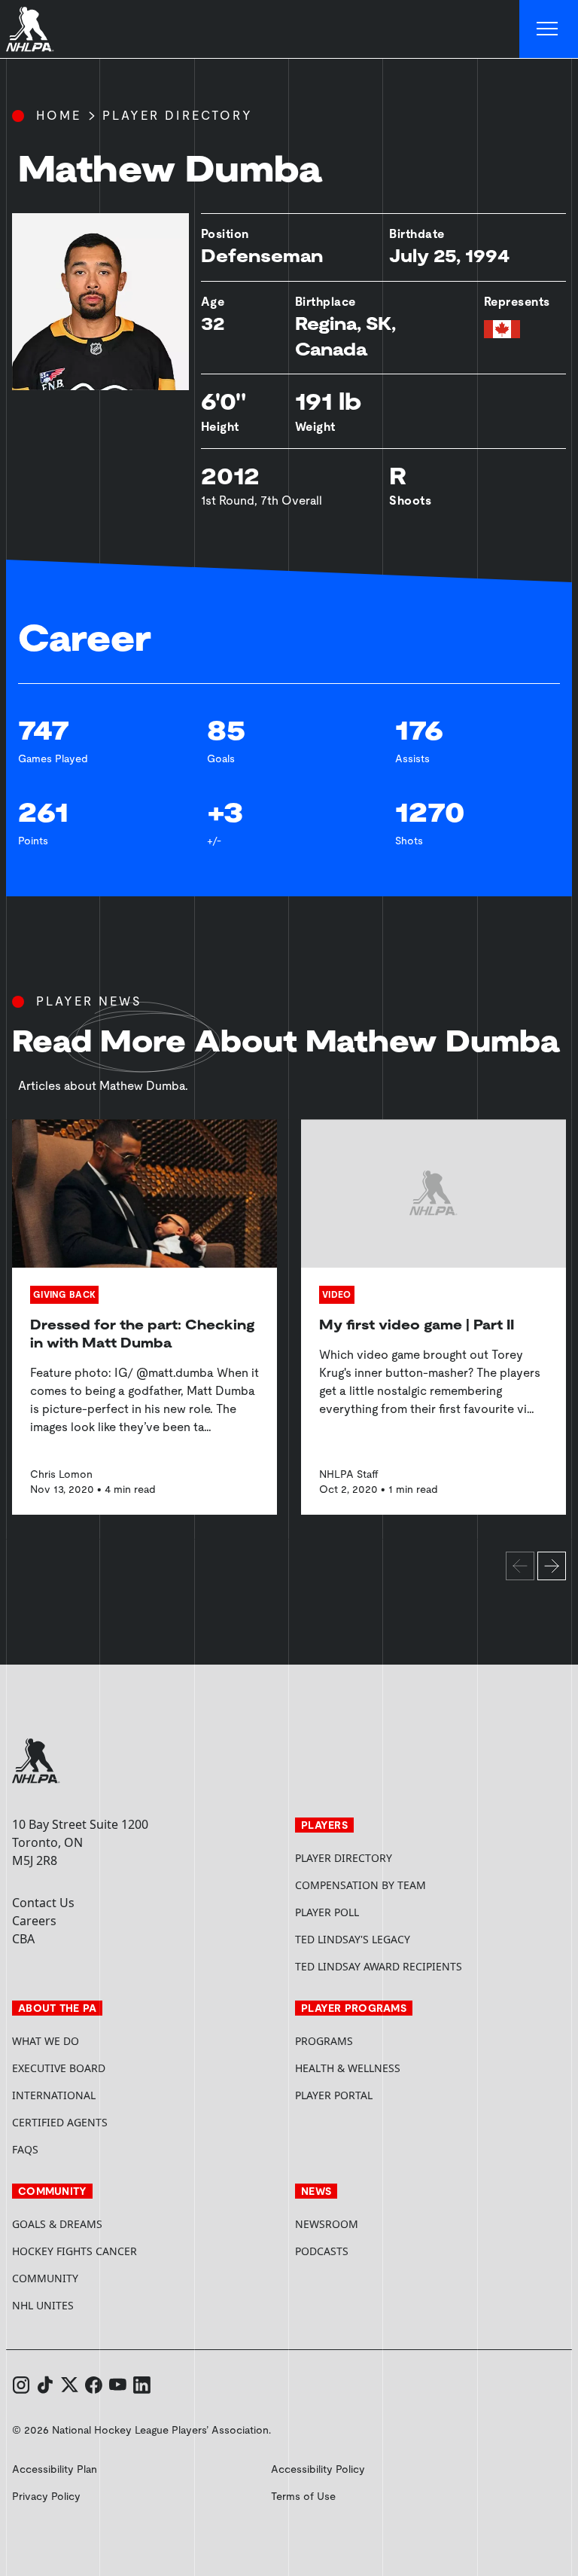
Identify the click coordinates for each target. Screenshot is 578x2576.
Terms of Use (303, 2496)
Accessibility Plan (55, 2469)
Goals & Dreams (57, 2224)
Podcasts (322, 2251)
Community (45, 2278)
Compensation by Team (360, 1885)
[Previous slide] (520, 1566)
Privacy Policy (46, 2496)
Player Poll (327, 1912)
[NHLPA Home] (30, 29)
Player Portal (391, 2095)
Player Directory (178, 116)
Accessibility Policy (318, 2469)
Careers (34, 1921)
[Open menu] (549, 29)
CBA (23, 1939)
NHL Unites (100, 2305)
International (54, 2095)
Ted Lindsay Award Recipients (379, 1966)
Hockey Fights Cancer (75, 2251)
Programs (324, 2041)
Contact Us (43, 1903)
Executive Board (59, 2068)
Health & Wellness (348, 2068)
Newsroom (327, 2224)
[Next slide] (552, 1566)
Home (59, 116)
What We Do (46, 2041)
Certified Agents (60, 2122)
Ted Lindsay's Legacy (353, 1939)
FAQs (25, 2149)
